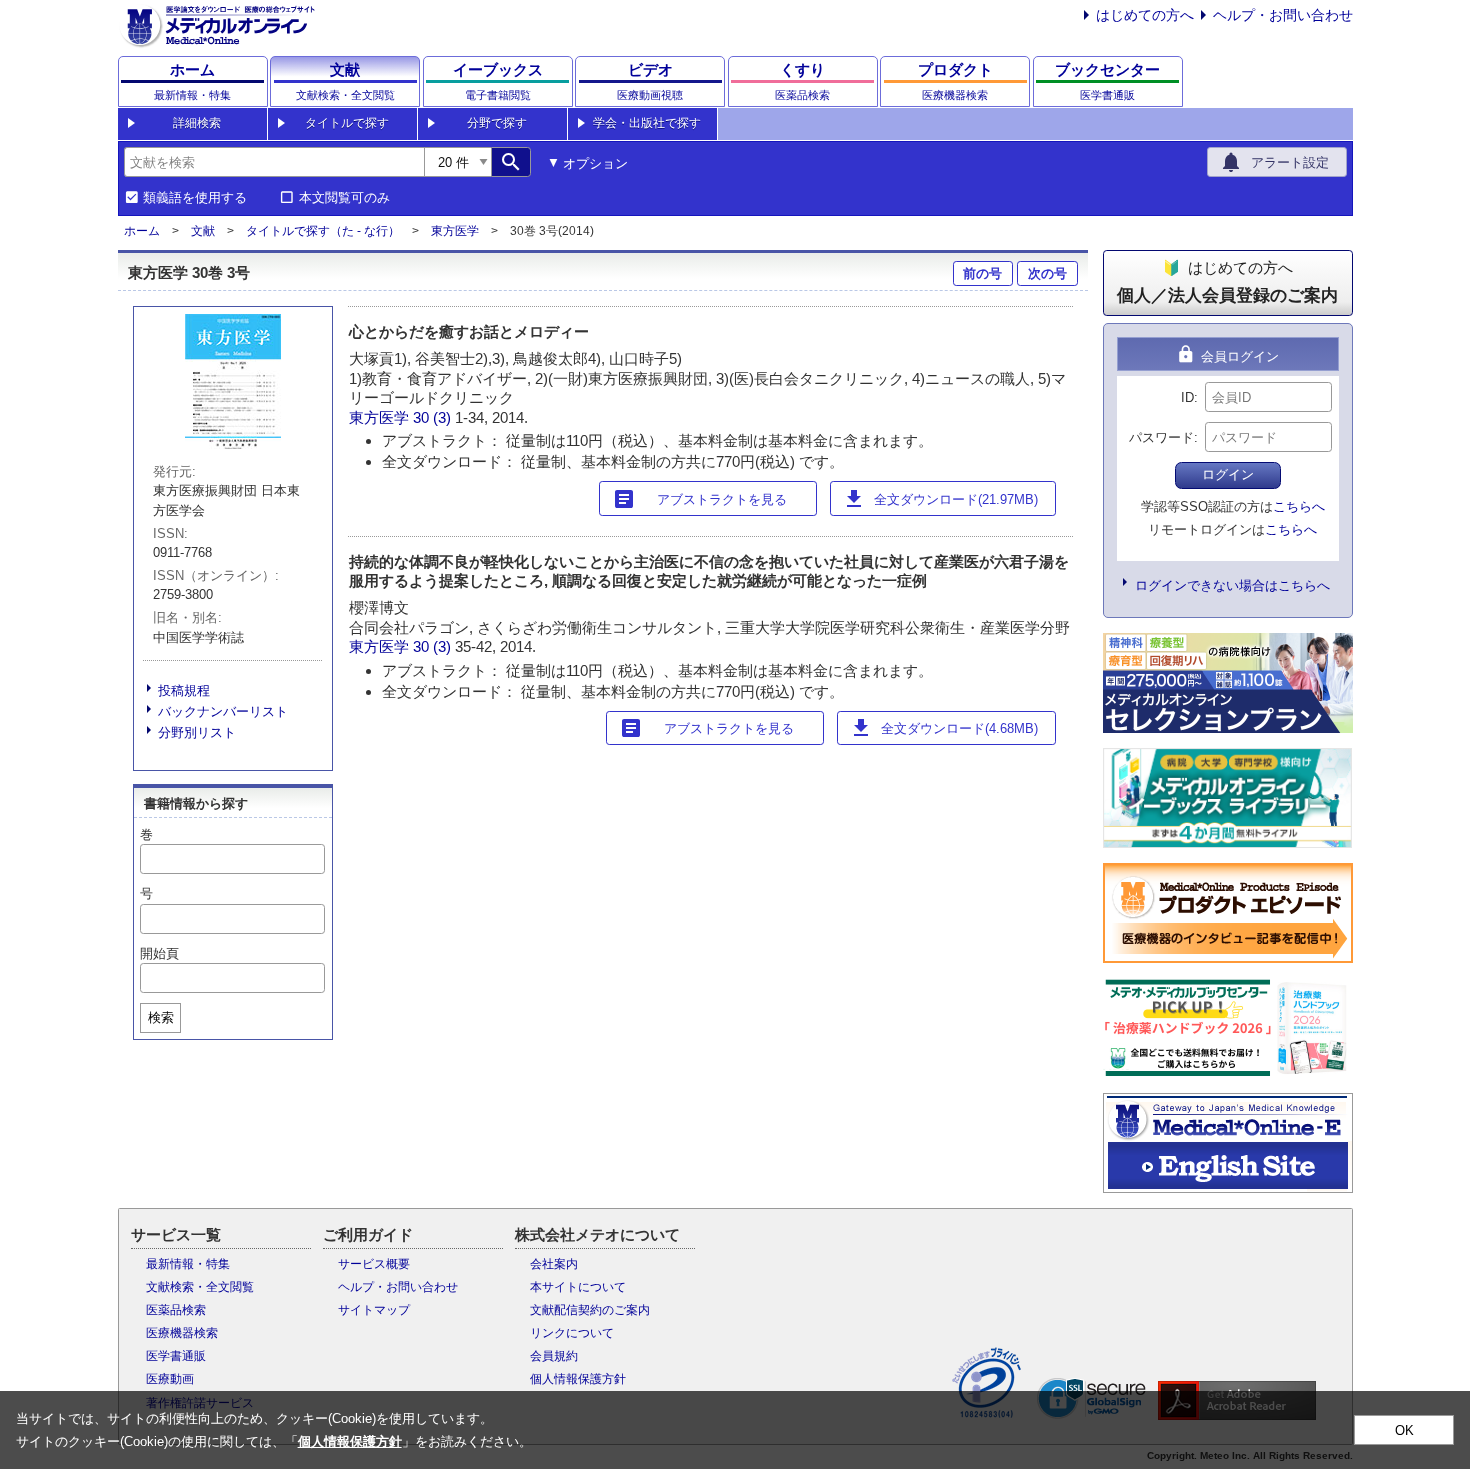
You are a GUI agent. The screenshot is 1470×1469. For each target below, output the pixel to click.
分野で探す (497, 123)
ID (1187, 397)
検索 (161, 1017)
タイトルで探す (347, 123)
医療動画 (170, 1379)
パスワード (1161, 437)
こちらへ (1299, 506)
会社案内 (554, 1264)
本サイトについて (578, 1287)
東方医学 (455, 231)
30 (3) (434, 417)
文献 (203, 231)
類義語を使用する (195, 198)
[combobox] (274, 162)
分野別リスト (197, 732)
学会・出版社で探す (647, 123)
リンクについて (572, 1333)
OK (1404, 1430)
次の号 (1047, 273)
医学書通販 (176, 1356)
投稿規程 (184, 690)
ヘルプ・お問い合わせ (1283, 15)
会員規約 (554, 1356)
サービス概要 (374, 1264)
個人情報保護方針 (578, 1379)
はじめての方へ (1145, 15)
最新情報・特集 (188, 1264)
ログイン (1228, 474)
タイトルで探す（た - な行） (323, 231)
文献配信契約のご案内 (590, 1310)
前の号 (982, 273)
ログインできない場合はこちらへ (1232, 585)
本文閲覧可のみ (344, 198)
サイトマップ (374, 1310)
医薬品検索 (176, 1310)
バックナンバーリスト (223, 711)
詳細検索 (197, 123)
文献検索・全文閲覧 (200, 1287)
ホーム (142, 231)
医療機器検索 (182, 1333)
